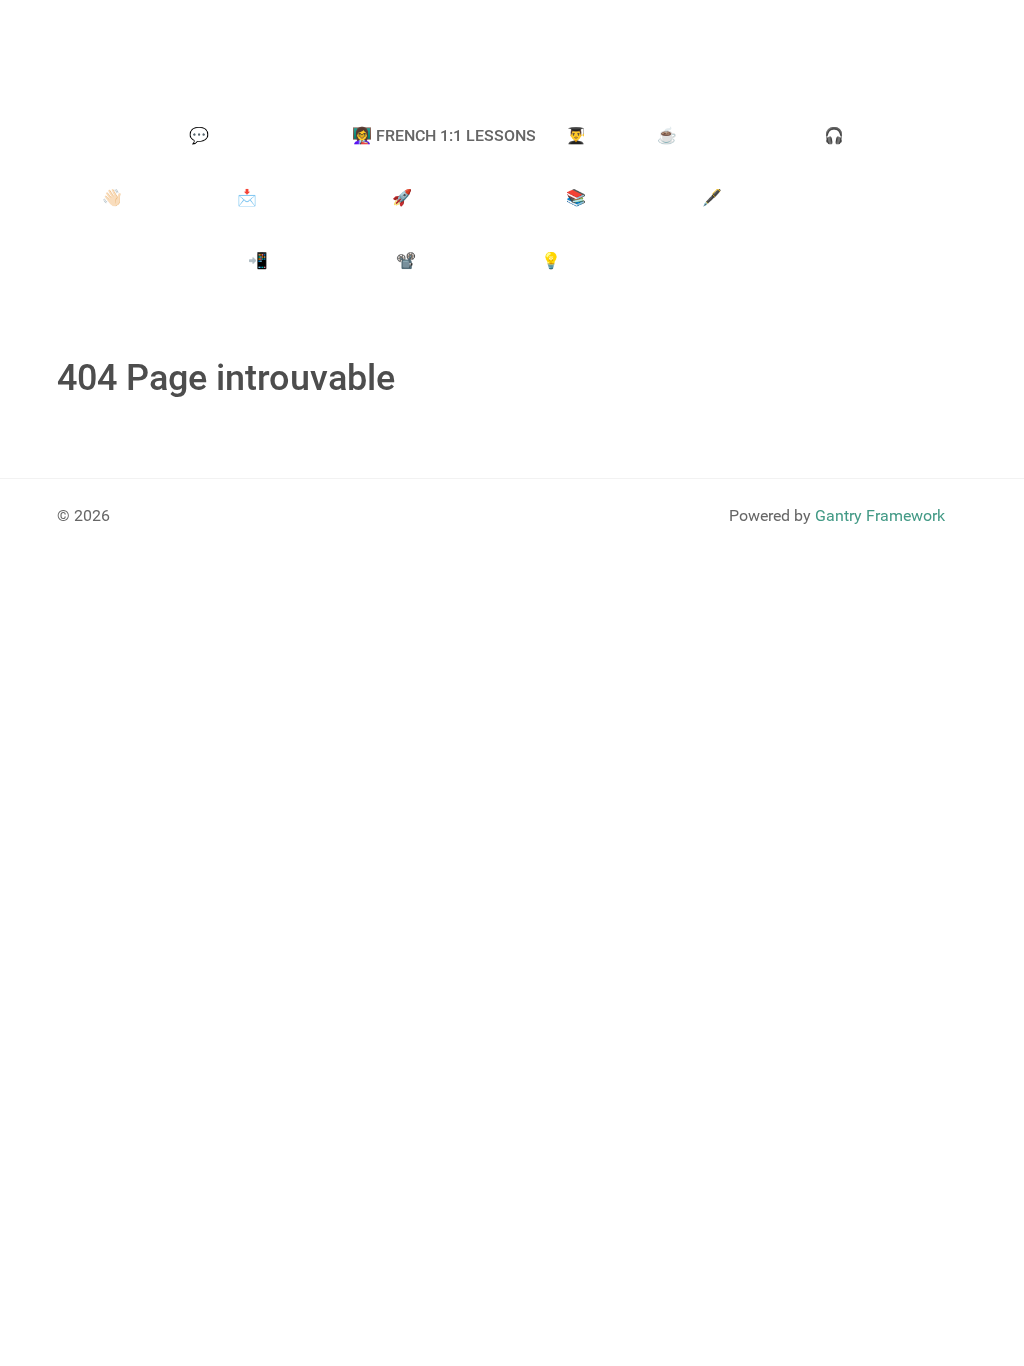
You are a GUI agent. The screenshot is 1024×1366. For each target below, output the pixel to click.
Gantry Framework (880, 515)
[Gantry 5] (176, 51)
